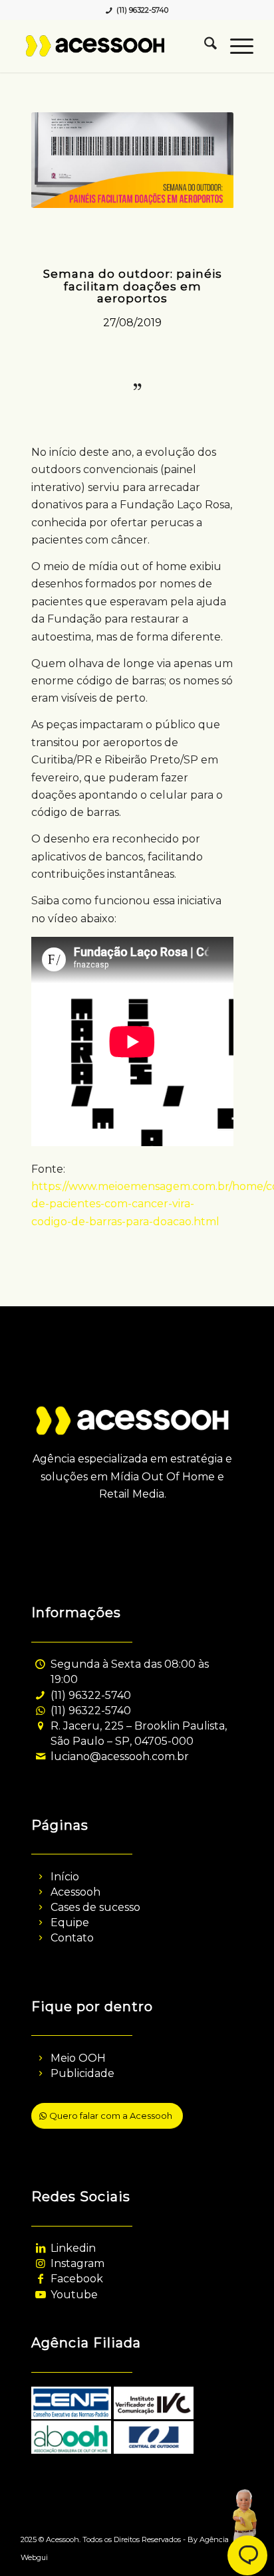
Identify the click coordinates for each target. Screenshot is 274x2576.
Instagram (77, 2263)
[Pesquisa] (204, 46)
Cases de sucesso (95, 1907)
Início (65, 1877)
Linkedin (73, 2248)
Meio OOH (78, 2058)
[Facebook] (40, 2279)
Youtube (74, 2295)
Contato (72, 1938)
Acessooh (75, 1892)
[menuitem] (204, 46)
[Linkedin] (40, 2248)
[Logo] (114, 46)
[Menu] (235, 46)
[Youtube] (40, 2295)
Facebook (77, 2279)
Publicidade (82, 2073)
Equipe (70, 1923)
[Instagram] (40, 2263)
